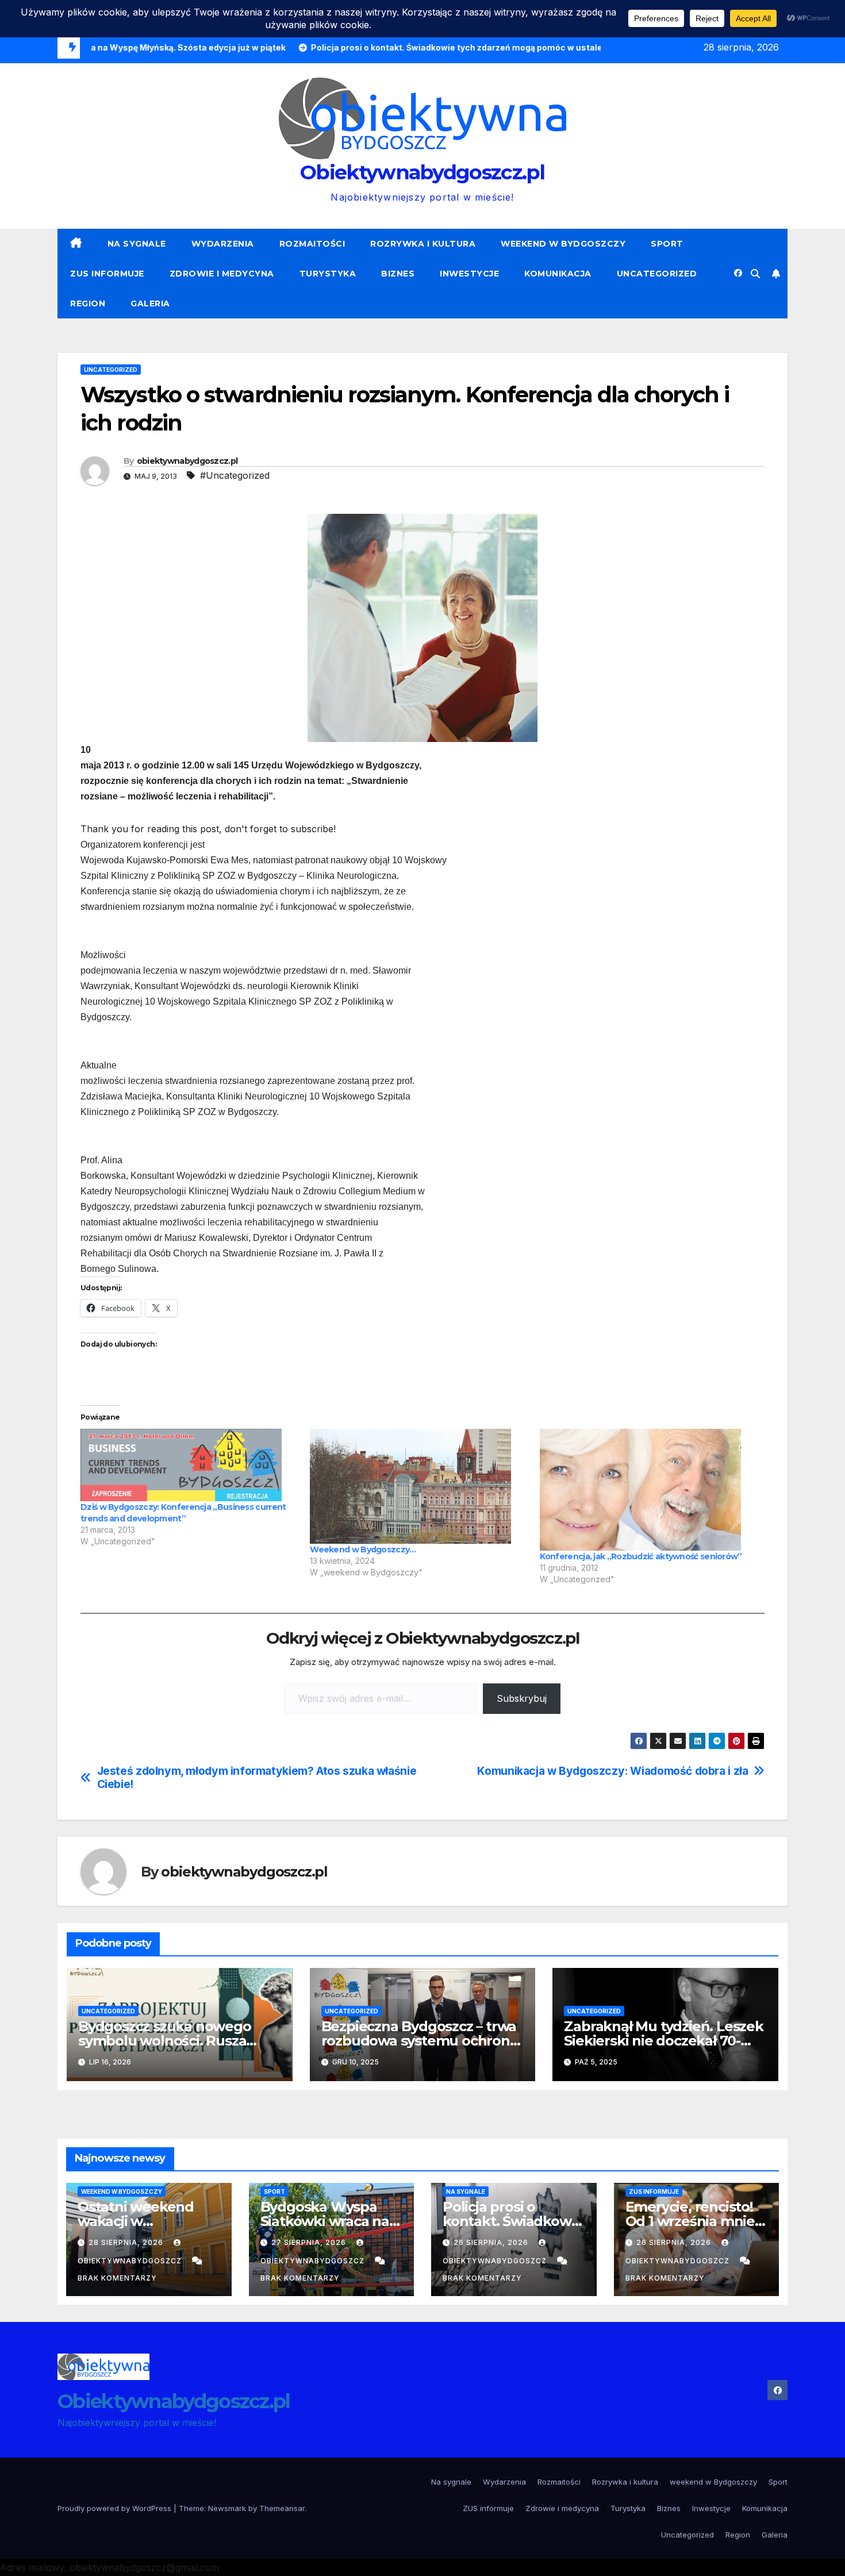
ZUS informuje (107, 274)
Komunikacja (558, 274)
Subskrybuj (522, 1698)
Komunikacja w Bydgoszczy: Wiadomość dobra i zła (612, 1771)
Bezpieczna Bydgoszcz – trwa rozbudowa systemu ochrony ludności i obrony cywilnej (419, 2041)
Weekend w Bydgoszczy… (363, 1550)
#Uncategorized (235, 475)
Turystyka (328, 274)
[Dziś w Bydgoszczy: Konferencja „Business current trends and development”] (189, 1465)
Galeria (150, 303)
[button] (755, 274)
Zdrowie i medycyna (222, 274)
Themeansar (282, 2508)
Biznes (398, 274)
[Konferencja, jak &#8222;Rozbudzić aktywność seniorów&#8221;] (649, 1490)
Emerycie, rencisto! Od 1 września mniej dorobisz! (692, 2221)
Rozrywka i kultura (423, 244)
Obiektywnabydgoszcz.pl (422, 172)
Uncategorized (657, 274)
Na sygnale (137, 244)
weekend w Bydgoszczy (563, 244)
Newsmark (227, 2508)
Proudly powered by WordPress (116, 2508)
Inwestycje (469, 274)
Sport (667, 244)
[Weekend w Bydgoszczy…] (419, 1486)
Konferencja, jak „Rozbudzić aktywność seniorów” (641, 1556)
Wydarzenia (223, 244)
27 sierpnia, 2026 (310, 2242)
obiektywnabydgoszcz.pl (187, 461)
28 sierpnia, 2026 (127, 2242)
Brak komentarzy (117, 2278)
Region (88, 303)
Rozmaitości (312, 244)
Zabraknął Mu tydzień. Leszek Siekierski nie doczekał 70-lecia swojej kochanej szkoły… (663, 2041)
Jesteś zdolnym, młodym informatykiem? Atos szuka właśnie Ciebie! (257, 1778)
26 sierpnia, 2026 (492, 2242)
